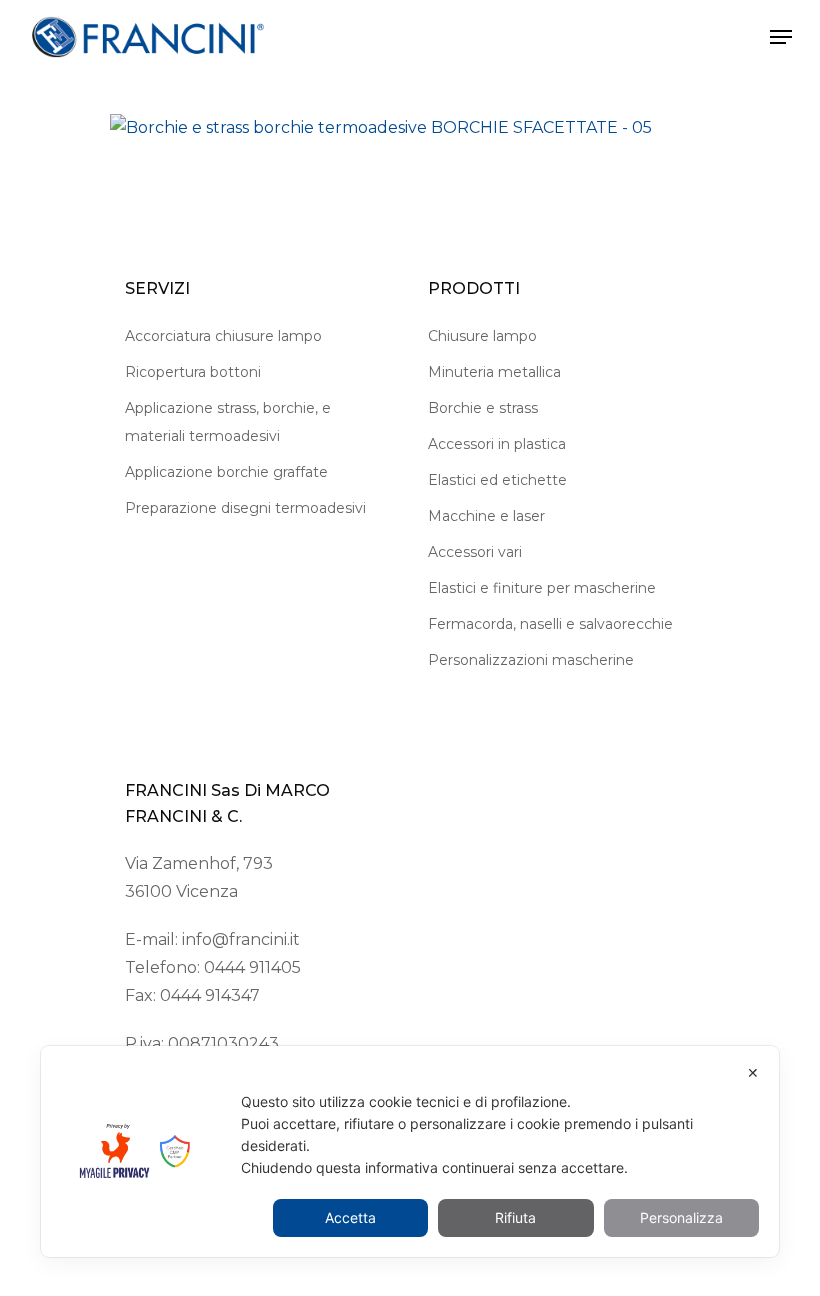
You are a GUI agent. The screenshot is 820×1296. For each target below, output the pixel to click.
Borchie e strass (483, 408)
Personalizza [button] (681, 1217)
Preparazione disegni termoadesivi (245, 508)
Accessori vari (475, 552)
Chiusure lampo (482, 336)
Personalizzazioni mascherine (531, 660)
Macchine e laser (486, 516)
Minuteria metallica (494, 372)
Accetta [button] (350, 1217)
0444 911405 (252, 967)
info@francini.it (241, 939)
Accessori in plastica (497, 444)
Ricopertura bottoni (193, 372)
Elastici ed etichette (497, 480)
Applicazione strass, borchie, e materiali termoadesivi (228, 422)
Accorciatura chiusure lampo (223, 336)
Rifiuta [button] (515, 1217)
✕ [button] (753, 1072)
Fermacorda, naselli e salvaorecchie (550, 624)
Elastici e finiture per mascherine (542, 588)
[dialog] (410, 1151)
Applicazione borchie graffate (226, 472)
